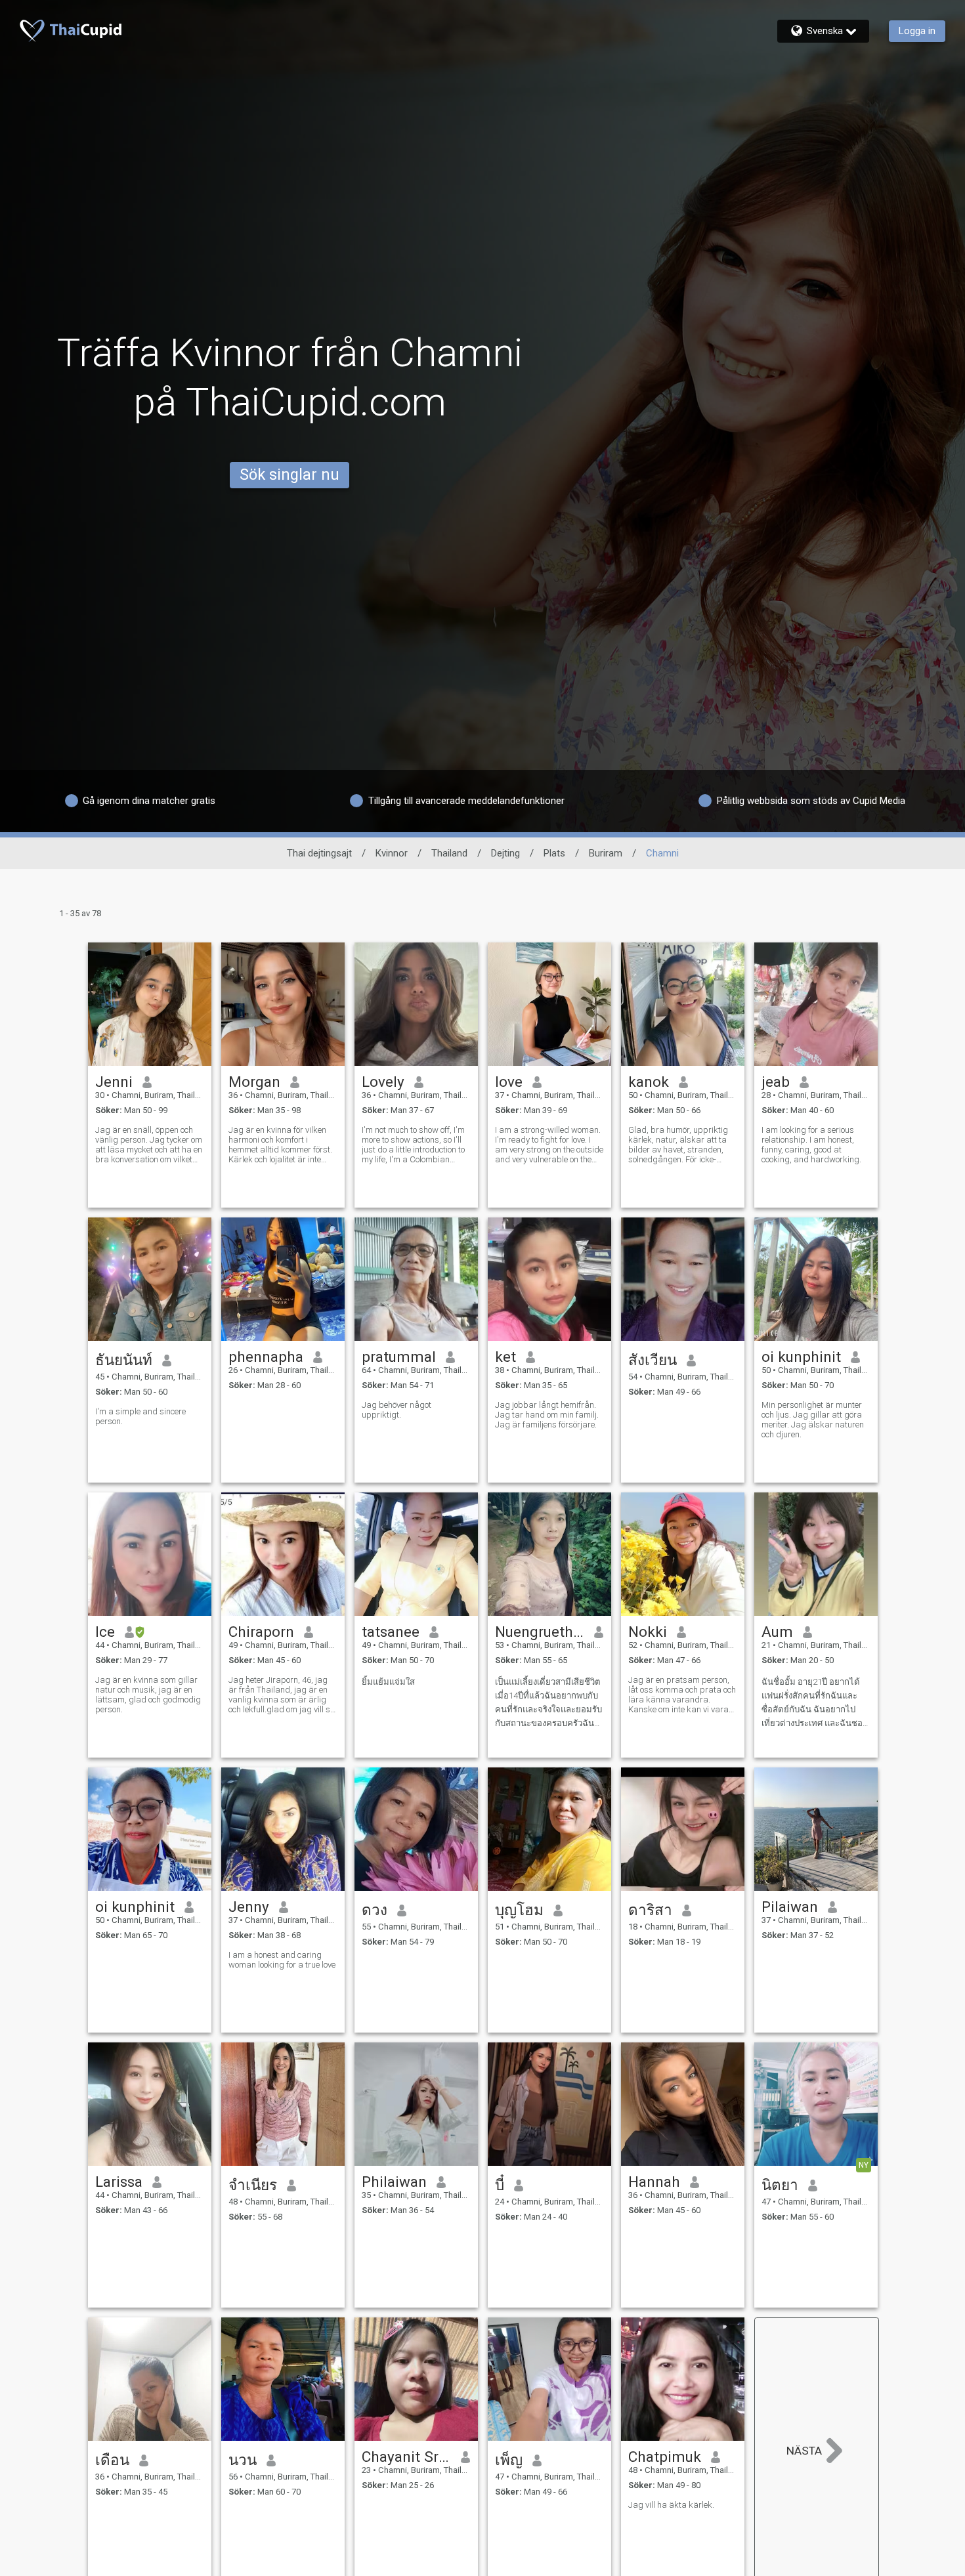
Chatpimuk (665, 2457)
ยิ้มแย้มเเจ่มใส (388, 1682)
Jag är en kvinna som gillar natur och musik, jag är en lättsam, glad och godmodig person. (148, 1695)
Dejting (505, 853)
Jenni (114, 1082)
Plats (554, 853)
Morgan (254, 1082)
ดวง (375, 1910)
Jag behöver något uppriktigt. (397, 1410)
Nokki (648, 1632)
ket (505, 1357)
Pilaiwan (790, 1907)
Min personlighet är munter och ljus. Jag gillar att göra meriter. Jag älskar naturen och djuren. (813, 1420)
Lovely (383, 1082)
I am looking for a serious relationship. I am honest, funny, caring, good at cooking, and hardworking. (811, 1145)
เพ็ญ (509, 2460)
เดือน (112, 2460)
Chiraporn (261, 1632)
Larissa (119, 2182)
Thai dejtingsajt (319, 853)
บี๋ (500, 2185)
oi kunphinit (801, 1357)
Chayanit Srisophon (407, 2457)
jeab (776, 1082)
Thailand (449, 853)
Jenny (249, 1907)
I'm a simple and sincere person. (140, 1416)
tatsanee (391, 1632)
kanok (649, 1082)
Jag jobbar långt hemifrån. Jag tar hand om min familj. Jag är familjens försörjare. (547, 1415)
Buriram (606, 853)
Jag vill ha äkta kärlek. (671, 2505)
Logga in (917, 31)
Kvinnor (392, 853)
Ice (105, 1632)
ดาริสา (650, 1910)
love (509, 1082)
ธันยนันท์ (124, 1360)
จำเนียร (253, 2185)
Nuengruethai (540, 1632)
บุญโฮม (519, 1910)
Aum (777, 1632)
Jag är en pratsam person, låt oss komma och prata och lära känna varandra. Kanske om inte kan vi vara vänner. (682, 1695)
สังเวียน (653, 1360)
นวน (243, 2460)
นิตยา (780, 2185)
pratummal (399, 1357)
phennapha (266, 1357)
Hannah (654, 2182)
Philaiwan (394, 2182)
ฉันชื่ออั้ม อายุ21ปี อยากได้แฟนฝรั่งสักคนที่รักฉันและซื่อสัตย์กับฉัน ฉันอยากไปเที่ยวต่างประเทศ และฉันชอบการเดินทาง (815, 1703)
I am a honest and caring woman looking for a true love (282, 1960)
